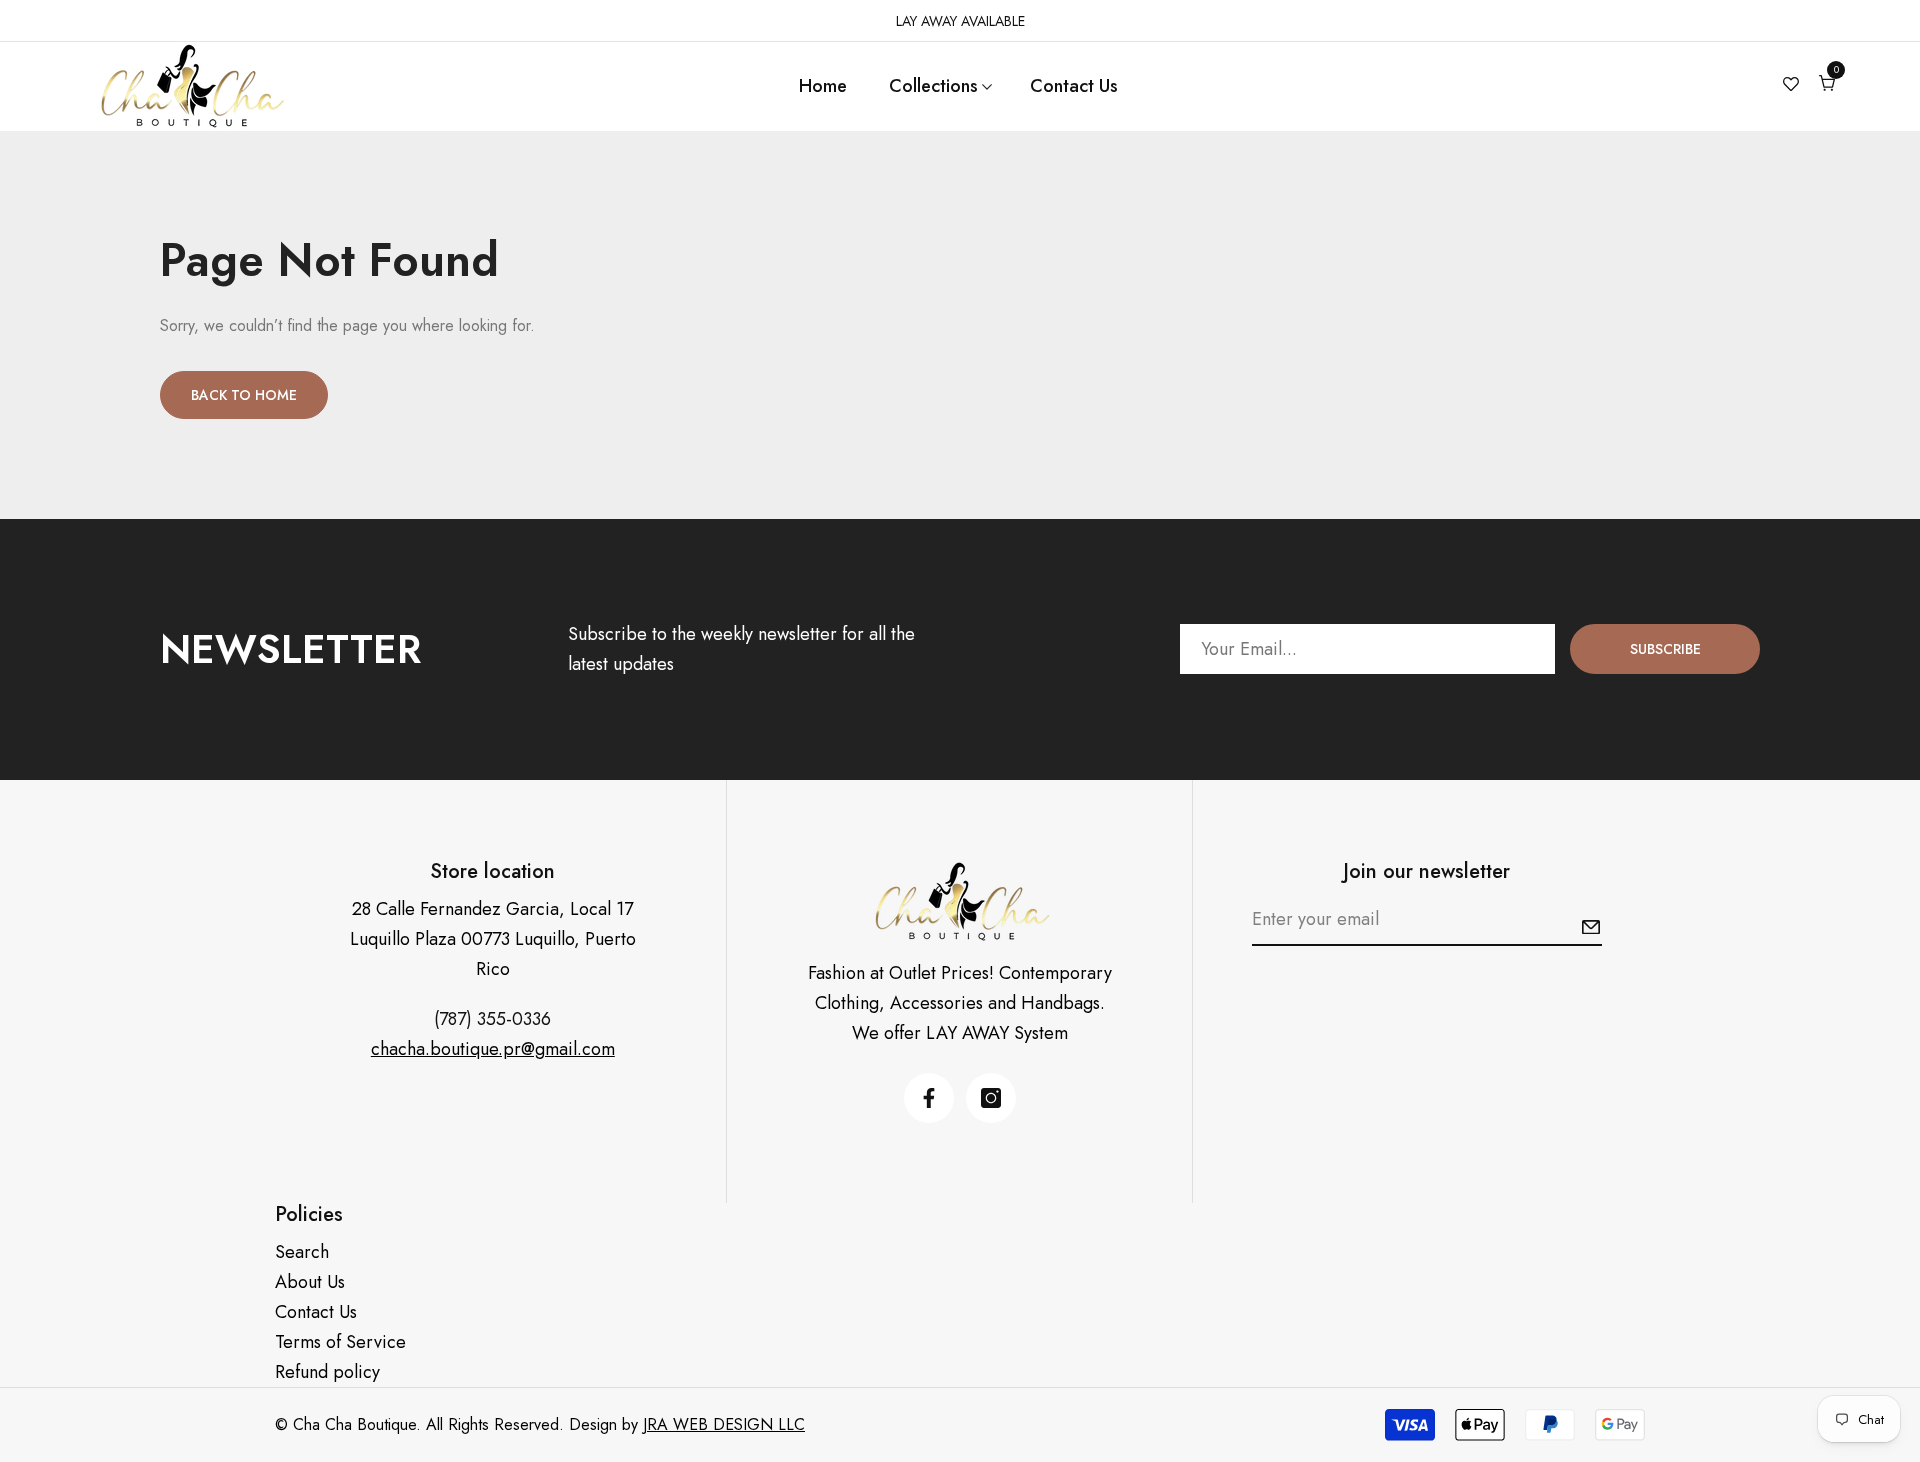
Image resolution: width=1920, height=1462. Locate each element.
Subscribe (1665, 649)
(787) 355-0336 (492, 1019)
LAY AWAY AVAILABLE (960, 21)
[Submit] (1591, 927)
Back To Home (244, 395)
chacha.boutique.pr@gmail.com (493, 1049)
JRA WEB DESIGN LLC (724, 1424)
